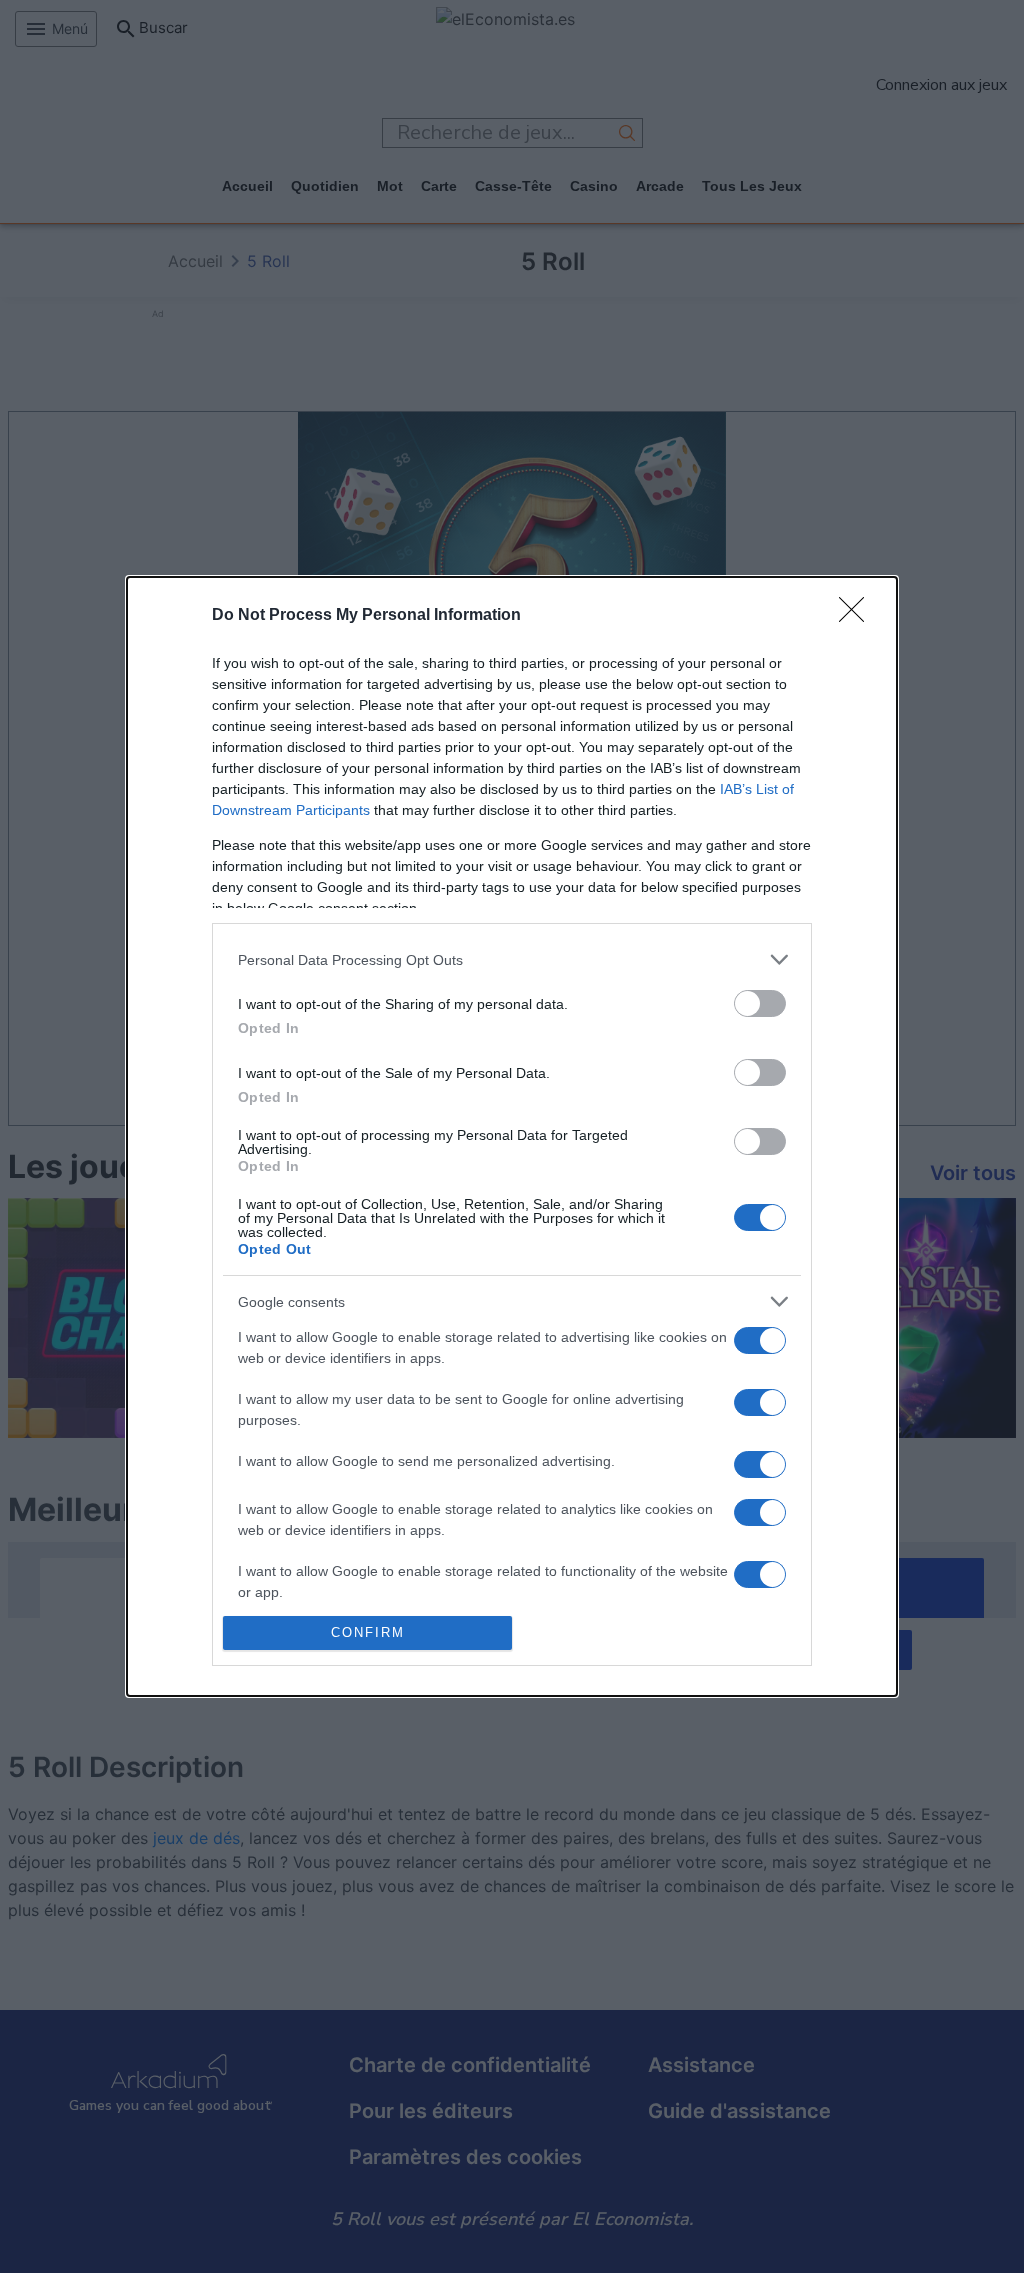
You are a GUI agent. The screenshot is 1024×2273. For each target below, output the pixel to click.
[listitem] (512, 959)
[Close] (858, 616)
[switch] (760, 1003)
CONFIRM (368, 1632)
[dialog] (512, 1136)
